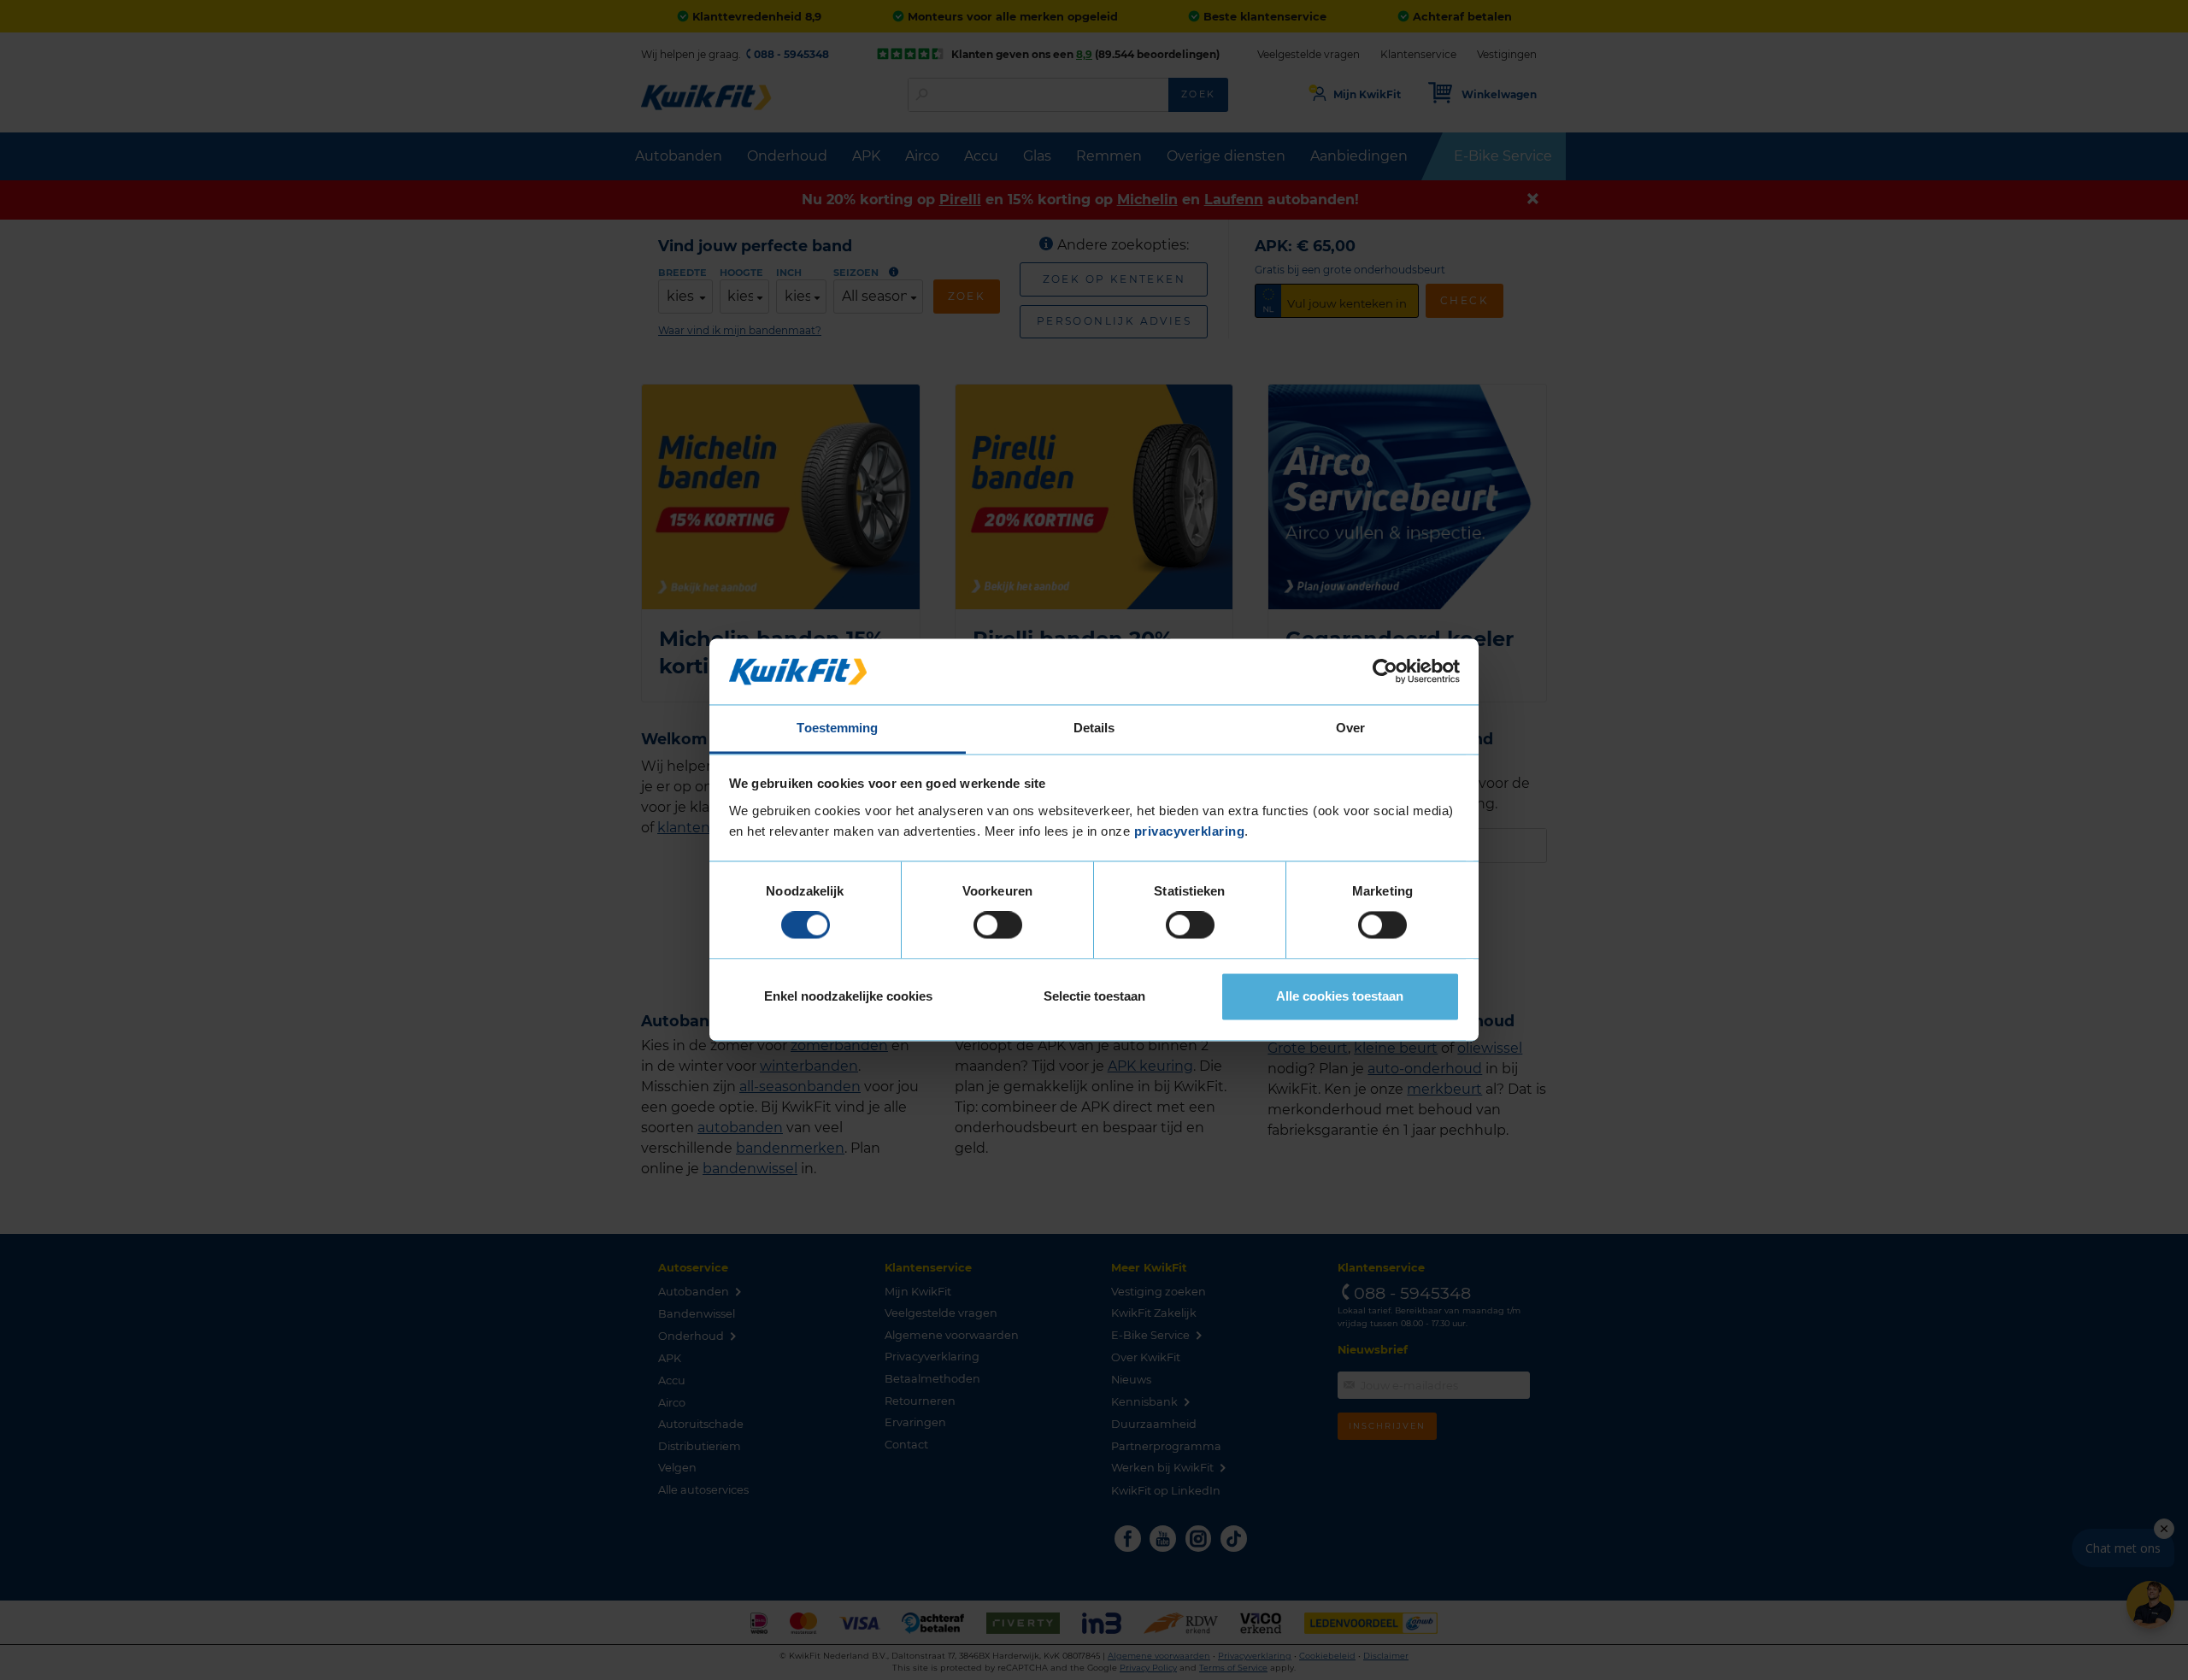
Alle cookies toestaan (1340, 996)
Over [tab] (1350, 728)
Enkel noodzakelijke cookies (848, 996)
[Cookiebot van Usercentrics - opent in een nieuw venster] (1385, 672)
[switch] (998, 925)
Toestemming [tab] (837, 728)
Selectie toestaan (1094, 996)
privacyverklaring (1190, 831)
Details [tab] (1094, 728)
